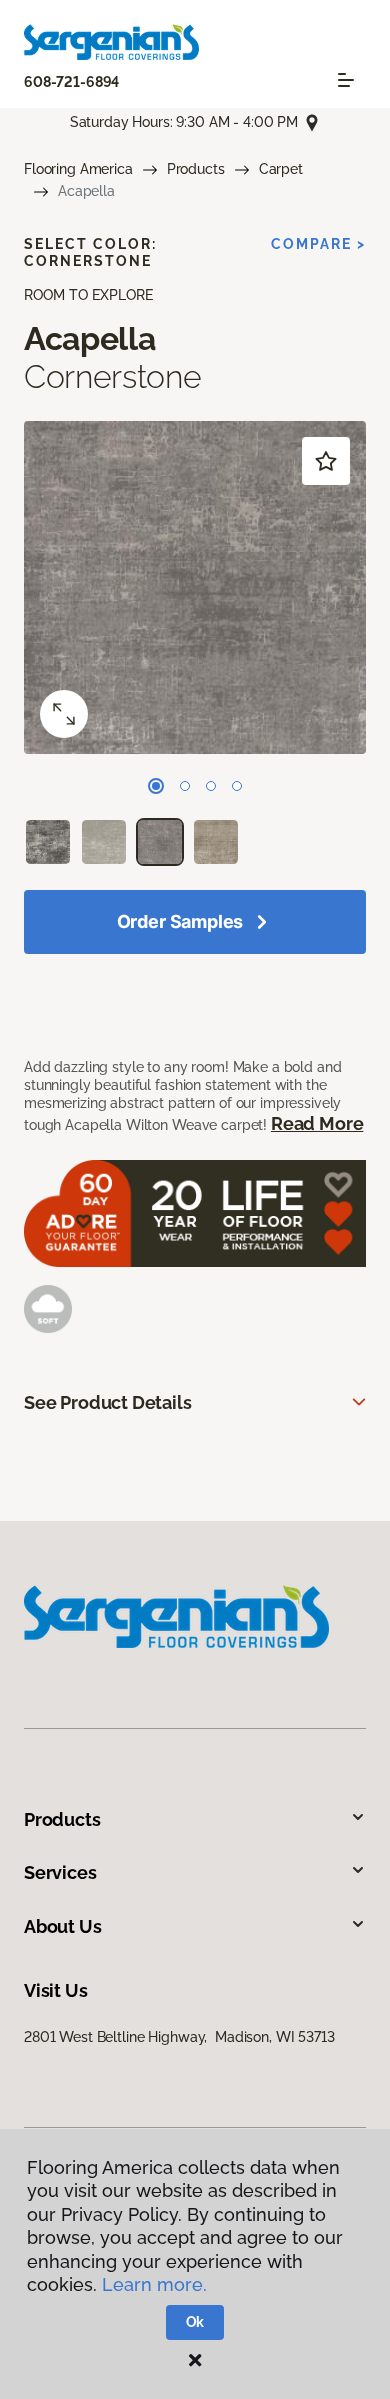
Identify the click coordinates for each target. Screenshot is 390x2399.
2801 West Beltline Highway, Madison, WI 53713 (179, 2037)
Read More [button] (317, 1123)
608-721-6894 (71, 82)
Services (60, 1872)
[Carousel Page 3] (211, 786)
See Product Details (108, 1402)
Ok (195, 2322)
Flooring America (78, 169)
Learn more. (154, 2284)
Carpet (281, 169)
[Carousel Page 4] (237, 786)
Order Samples (180, 921)
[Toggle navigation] (346, 80)
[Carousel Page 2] (185, 786)
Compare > (318, 244)
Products (196, 169)
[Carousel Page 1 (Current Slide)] (156, 786)
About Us (63, 1926)
